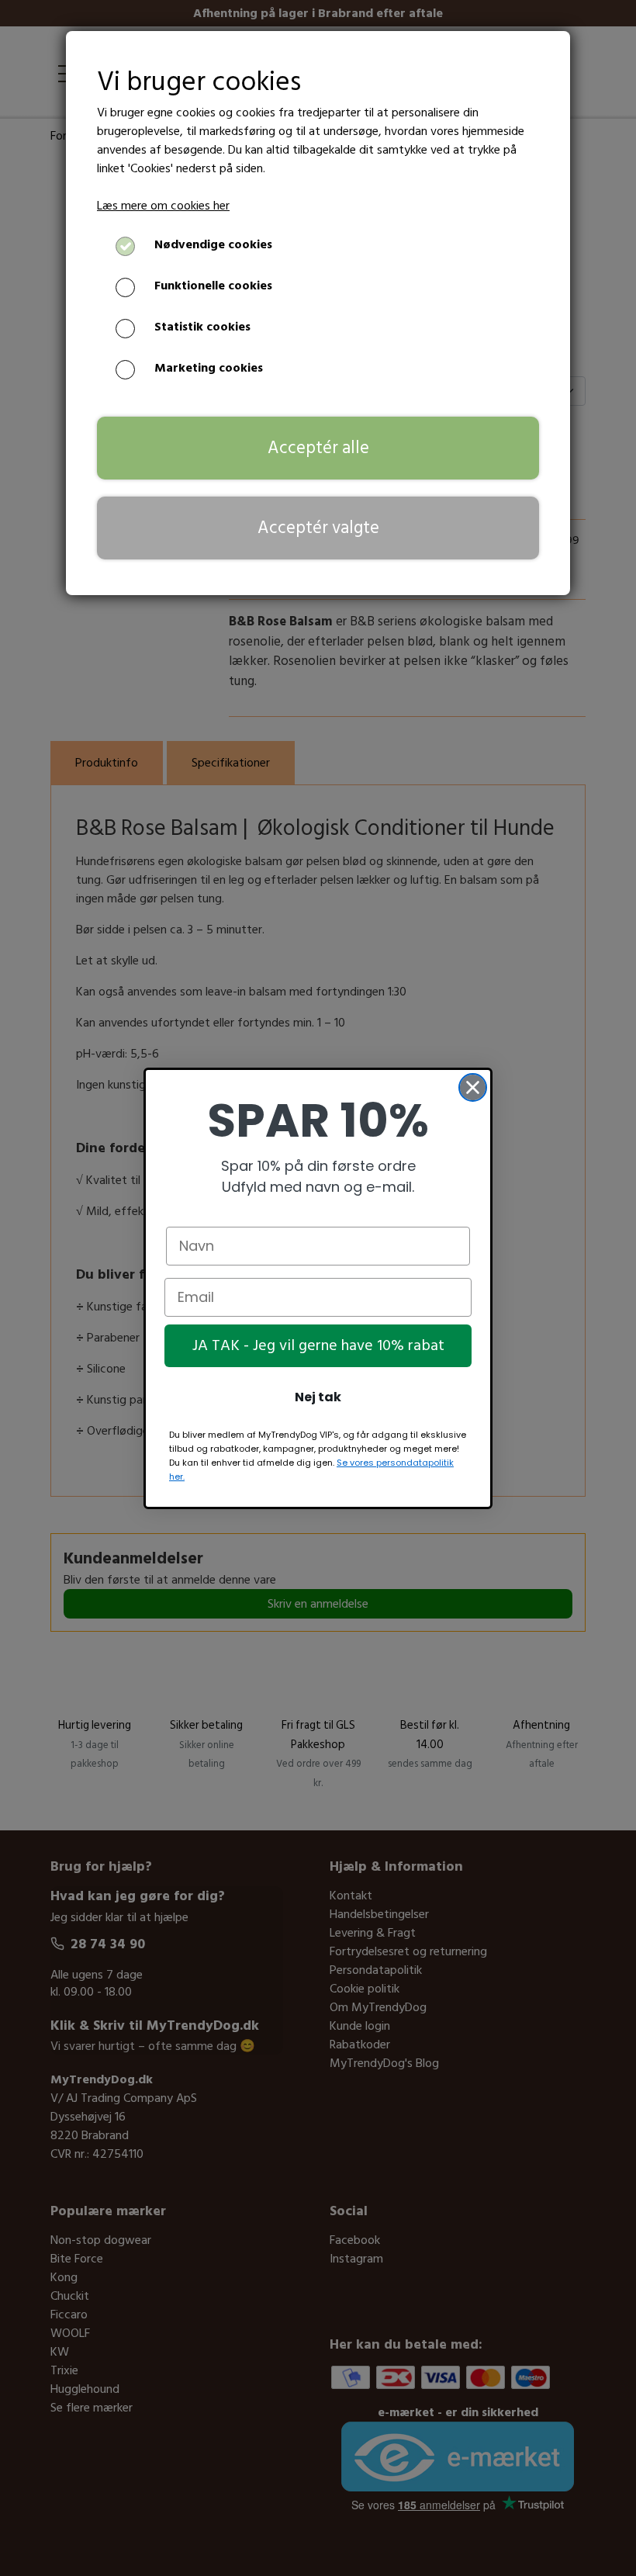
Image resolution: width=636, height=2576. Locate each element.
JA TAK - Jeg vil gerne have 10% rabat (318, 1345)
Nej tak (318, 1397)
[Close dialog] (473, 1087)
